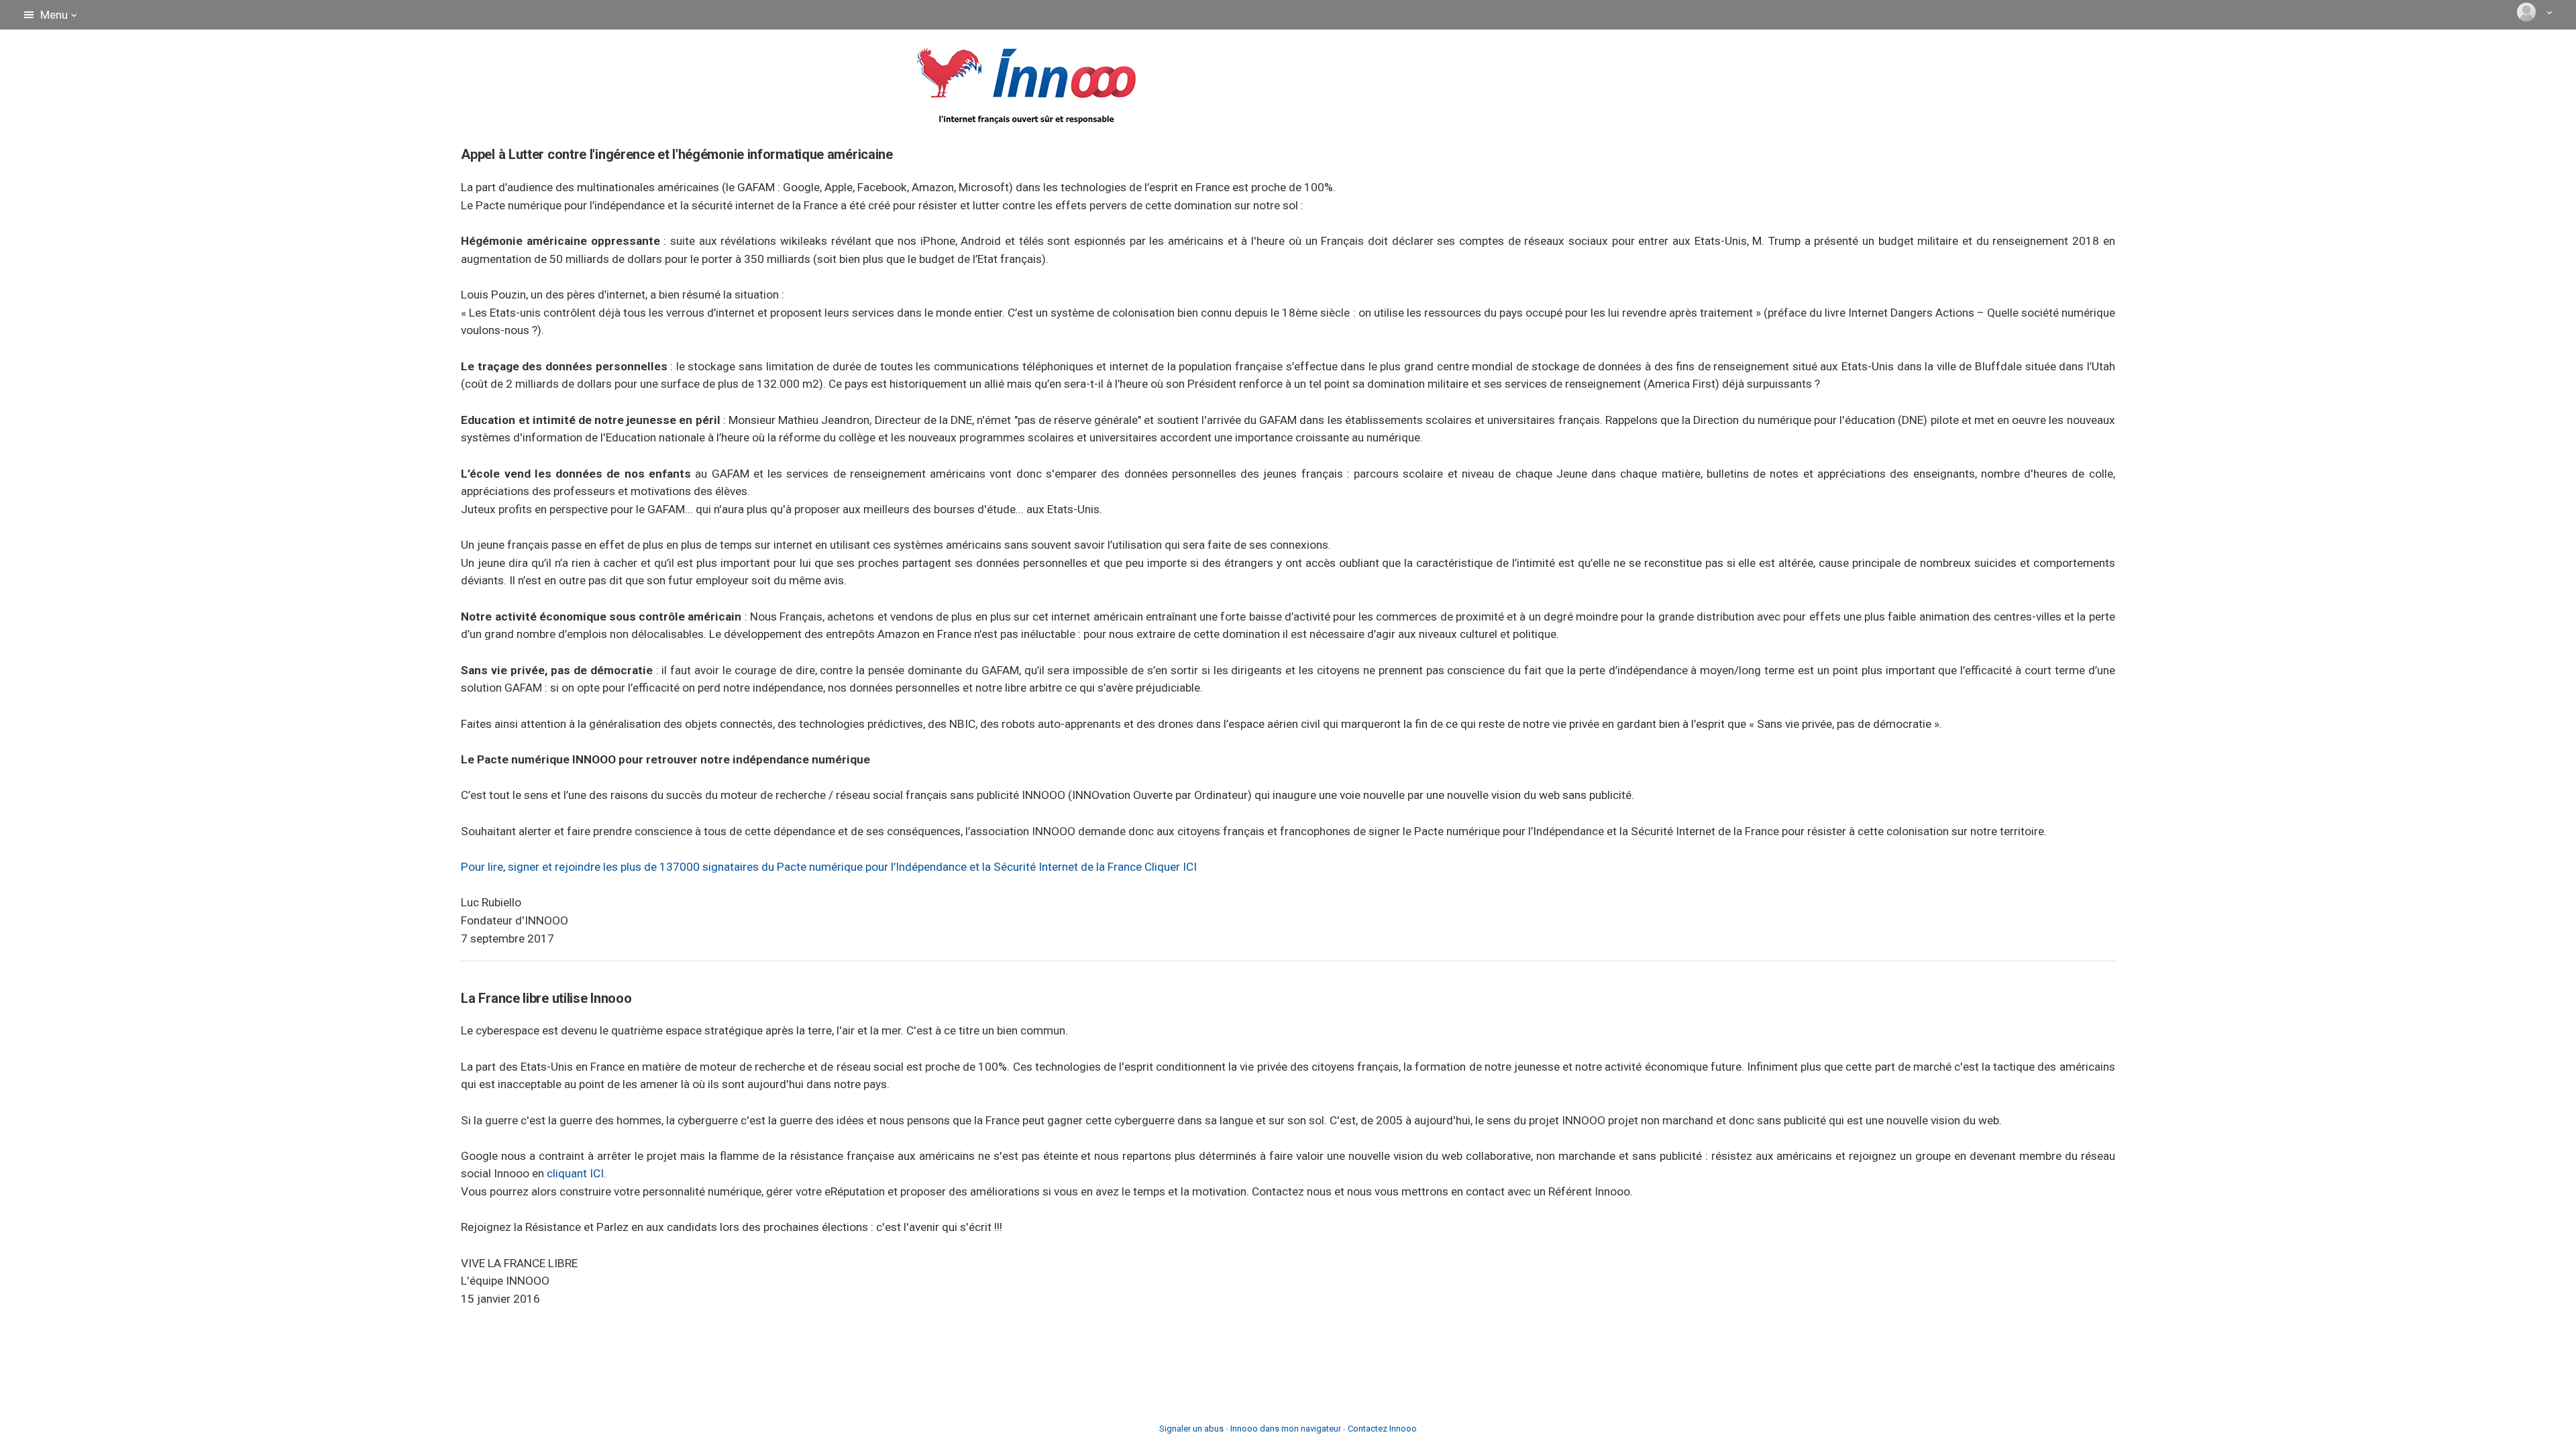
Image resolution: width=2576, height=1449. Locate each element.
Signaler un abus (1191, 1429)
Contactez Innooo (1382, 1429)
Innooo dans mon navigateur (1286, 1429)
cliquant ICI (575, 1173)
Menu (54, 15)
